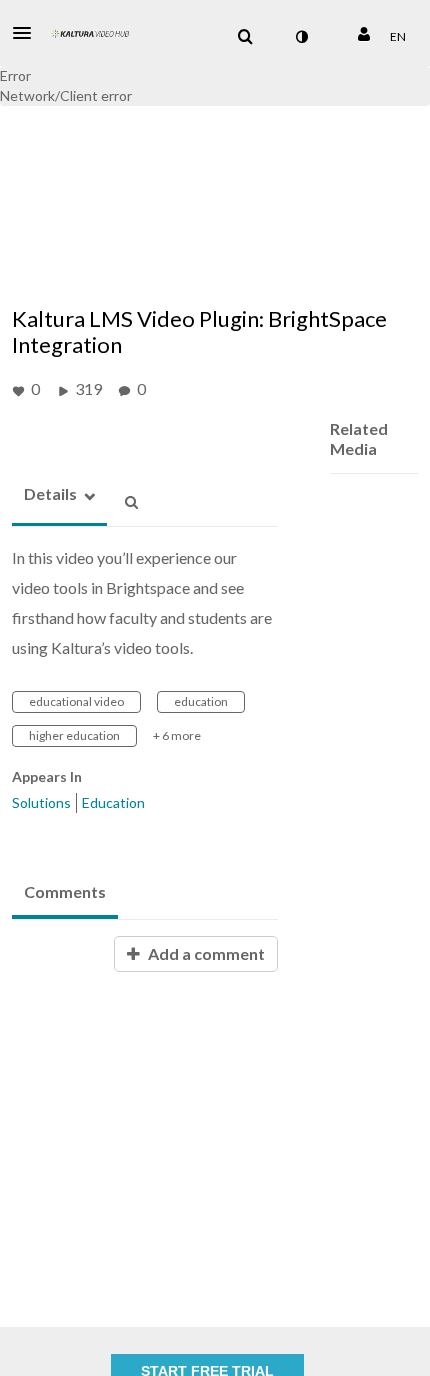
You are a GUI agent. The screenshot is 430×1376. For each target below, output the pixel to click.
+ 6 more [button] (177, 735)
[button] (28, 33)
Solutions (41, 802)
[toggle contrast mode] (301, 37)
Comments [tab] (65, 891)
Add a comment (205, 953)
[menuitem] (245, 37)
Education (113, 802)
